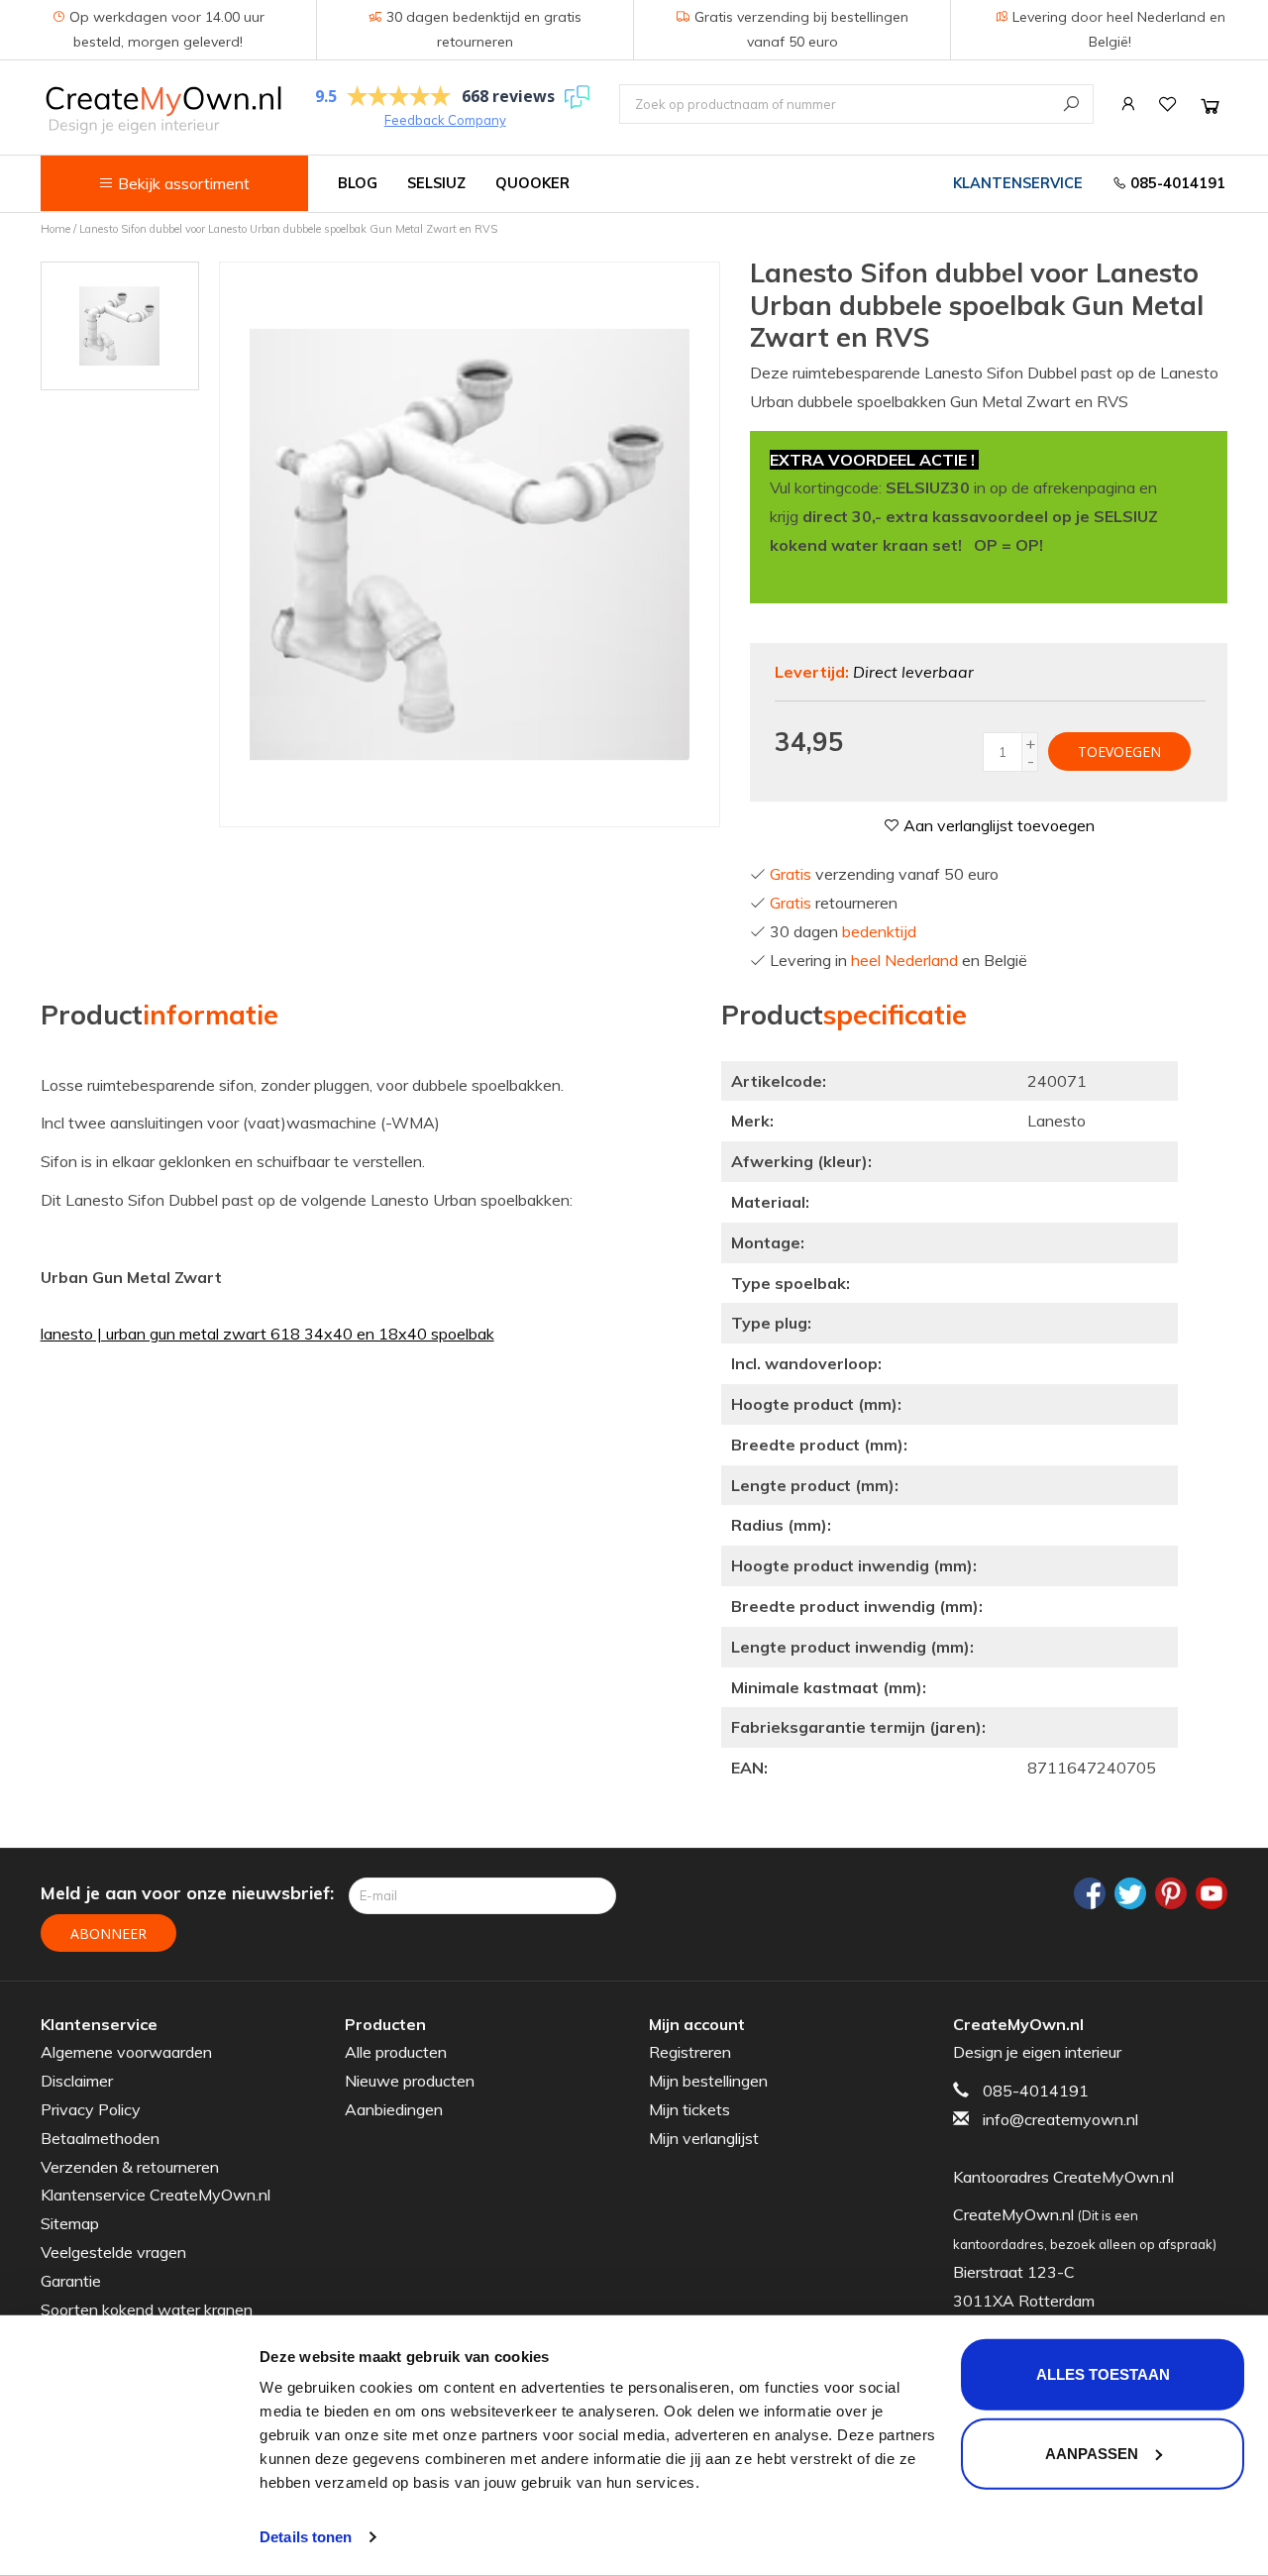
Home (55, 229)
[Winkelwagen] (1210, 106)
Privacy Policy (91, 2109)
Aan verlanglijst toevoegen (997, 825)
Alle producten (396, 2052)
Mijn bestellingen (708, 2081)
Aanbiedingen (394, 2109)
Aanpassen (1092, 2453)
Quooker (532, 183)
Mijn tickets (689, 2109)
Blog (358, 183)
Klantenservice (1018, 183)
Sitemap (70, 2223)
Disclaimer (77, 2081)
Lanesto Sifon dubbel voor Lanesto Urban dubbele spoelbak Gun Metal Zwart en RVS (288, 229)
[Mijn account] (1128, 104)
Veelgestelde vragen (113, 2252)
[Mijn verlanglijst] (1168, 104)
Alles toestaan (1103, 2374)
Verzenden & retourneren (130, 2167)
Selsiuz (436, 183)
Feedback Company (445, 120)
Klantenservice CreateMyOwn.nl (156, 2195)
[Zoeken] (1071, 104)
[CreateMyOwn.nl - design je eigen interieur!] (163, 109)
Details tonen (306, 2537)
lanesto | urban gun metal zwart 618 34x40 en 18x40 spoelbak (267, 1334)
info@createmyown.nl (1060, 2119)
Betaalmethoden (100, 2138)
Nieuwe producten (410, 2081)
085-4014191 (1176, 183)
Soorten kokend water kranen (147, 2309)
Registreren (690, 2052)
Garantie (71, 2281)
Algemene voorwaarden (126, 2052)
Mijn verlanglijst (704, 2138)
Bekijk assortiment (182, 183)
